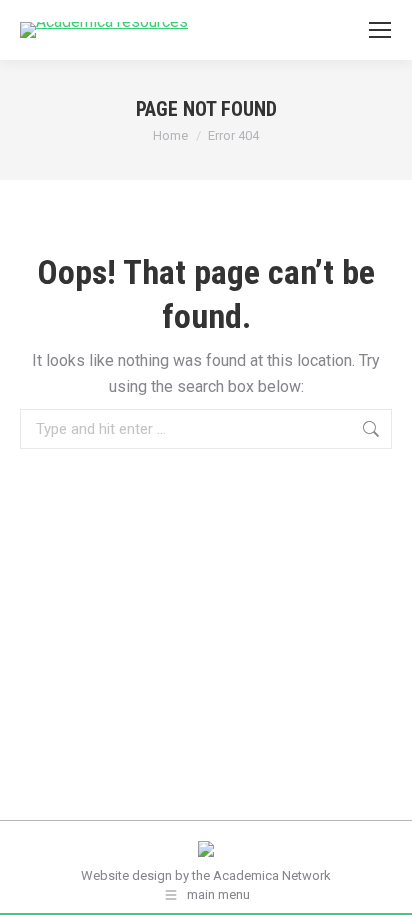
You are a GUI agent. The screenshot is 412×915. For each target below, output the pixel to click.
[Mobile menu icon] (380, 30)
